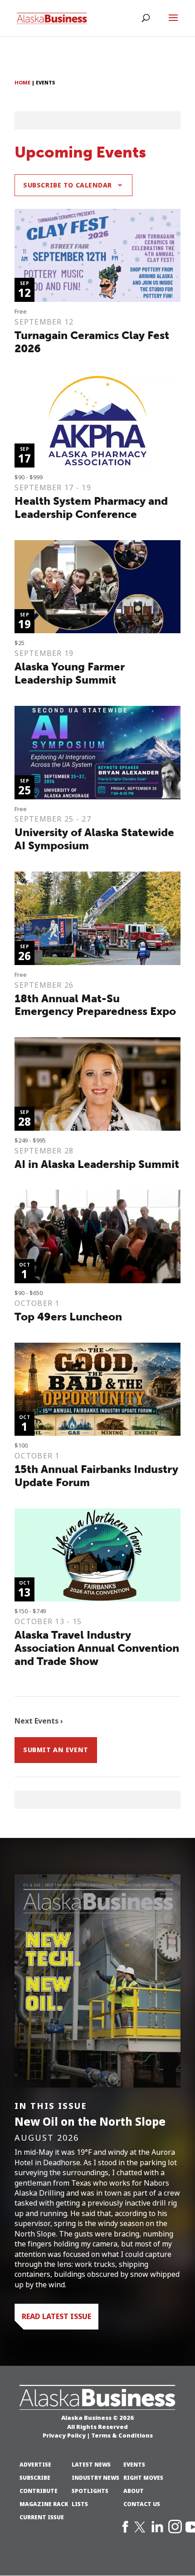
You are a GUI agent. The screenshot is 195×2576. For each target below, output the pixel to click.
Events (134, 2465)
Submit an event (56, 1750)
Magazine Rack (44, 2504)
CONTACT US (142, 2504)
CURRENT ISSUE (42, 2517)
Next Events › (39, 1721)
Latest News (91, 2465)
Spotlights (90, 2491)
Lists (80, 2504)
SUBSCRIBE (35, 2478)
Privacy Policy (64, 2435)
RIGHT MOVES (143, 2478)
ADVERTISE (35, 2465)
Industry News (95, 2478)
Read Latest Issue (56, 2316)
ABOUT (134, 2491)
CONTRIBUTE (39, 2491)
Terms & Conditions (122, 2435)
